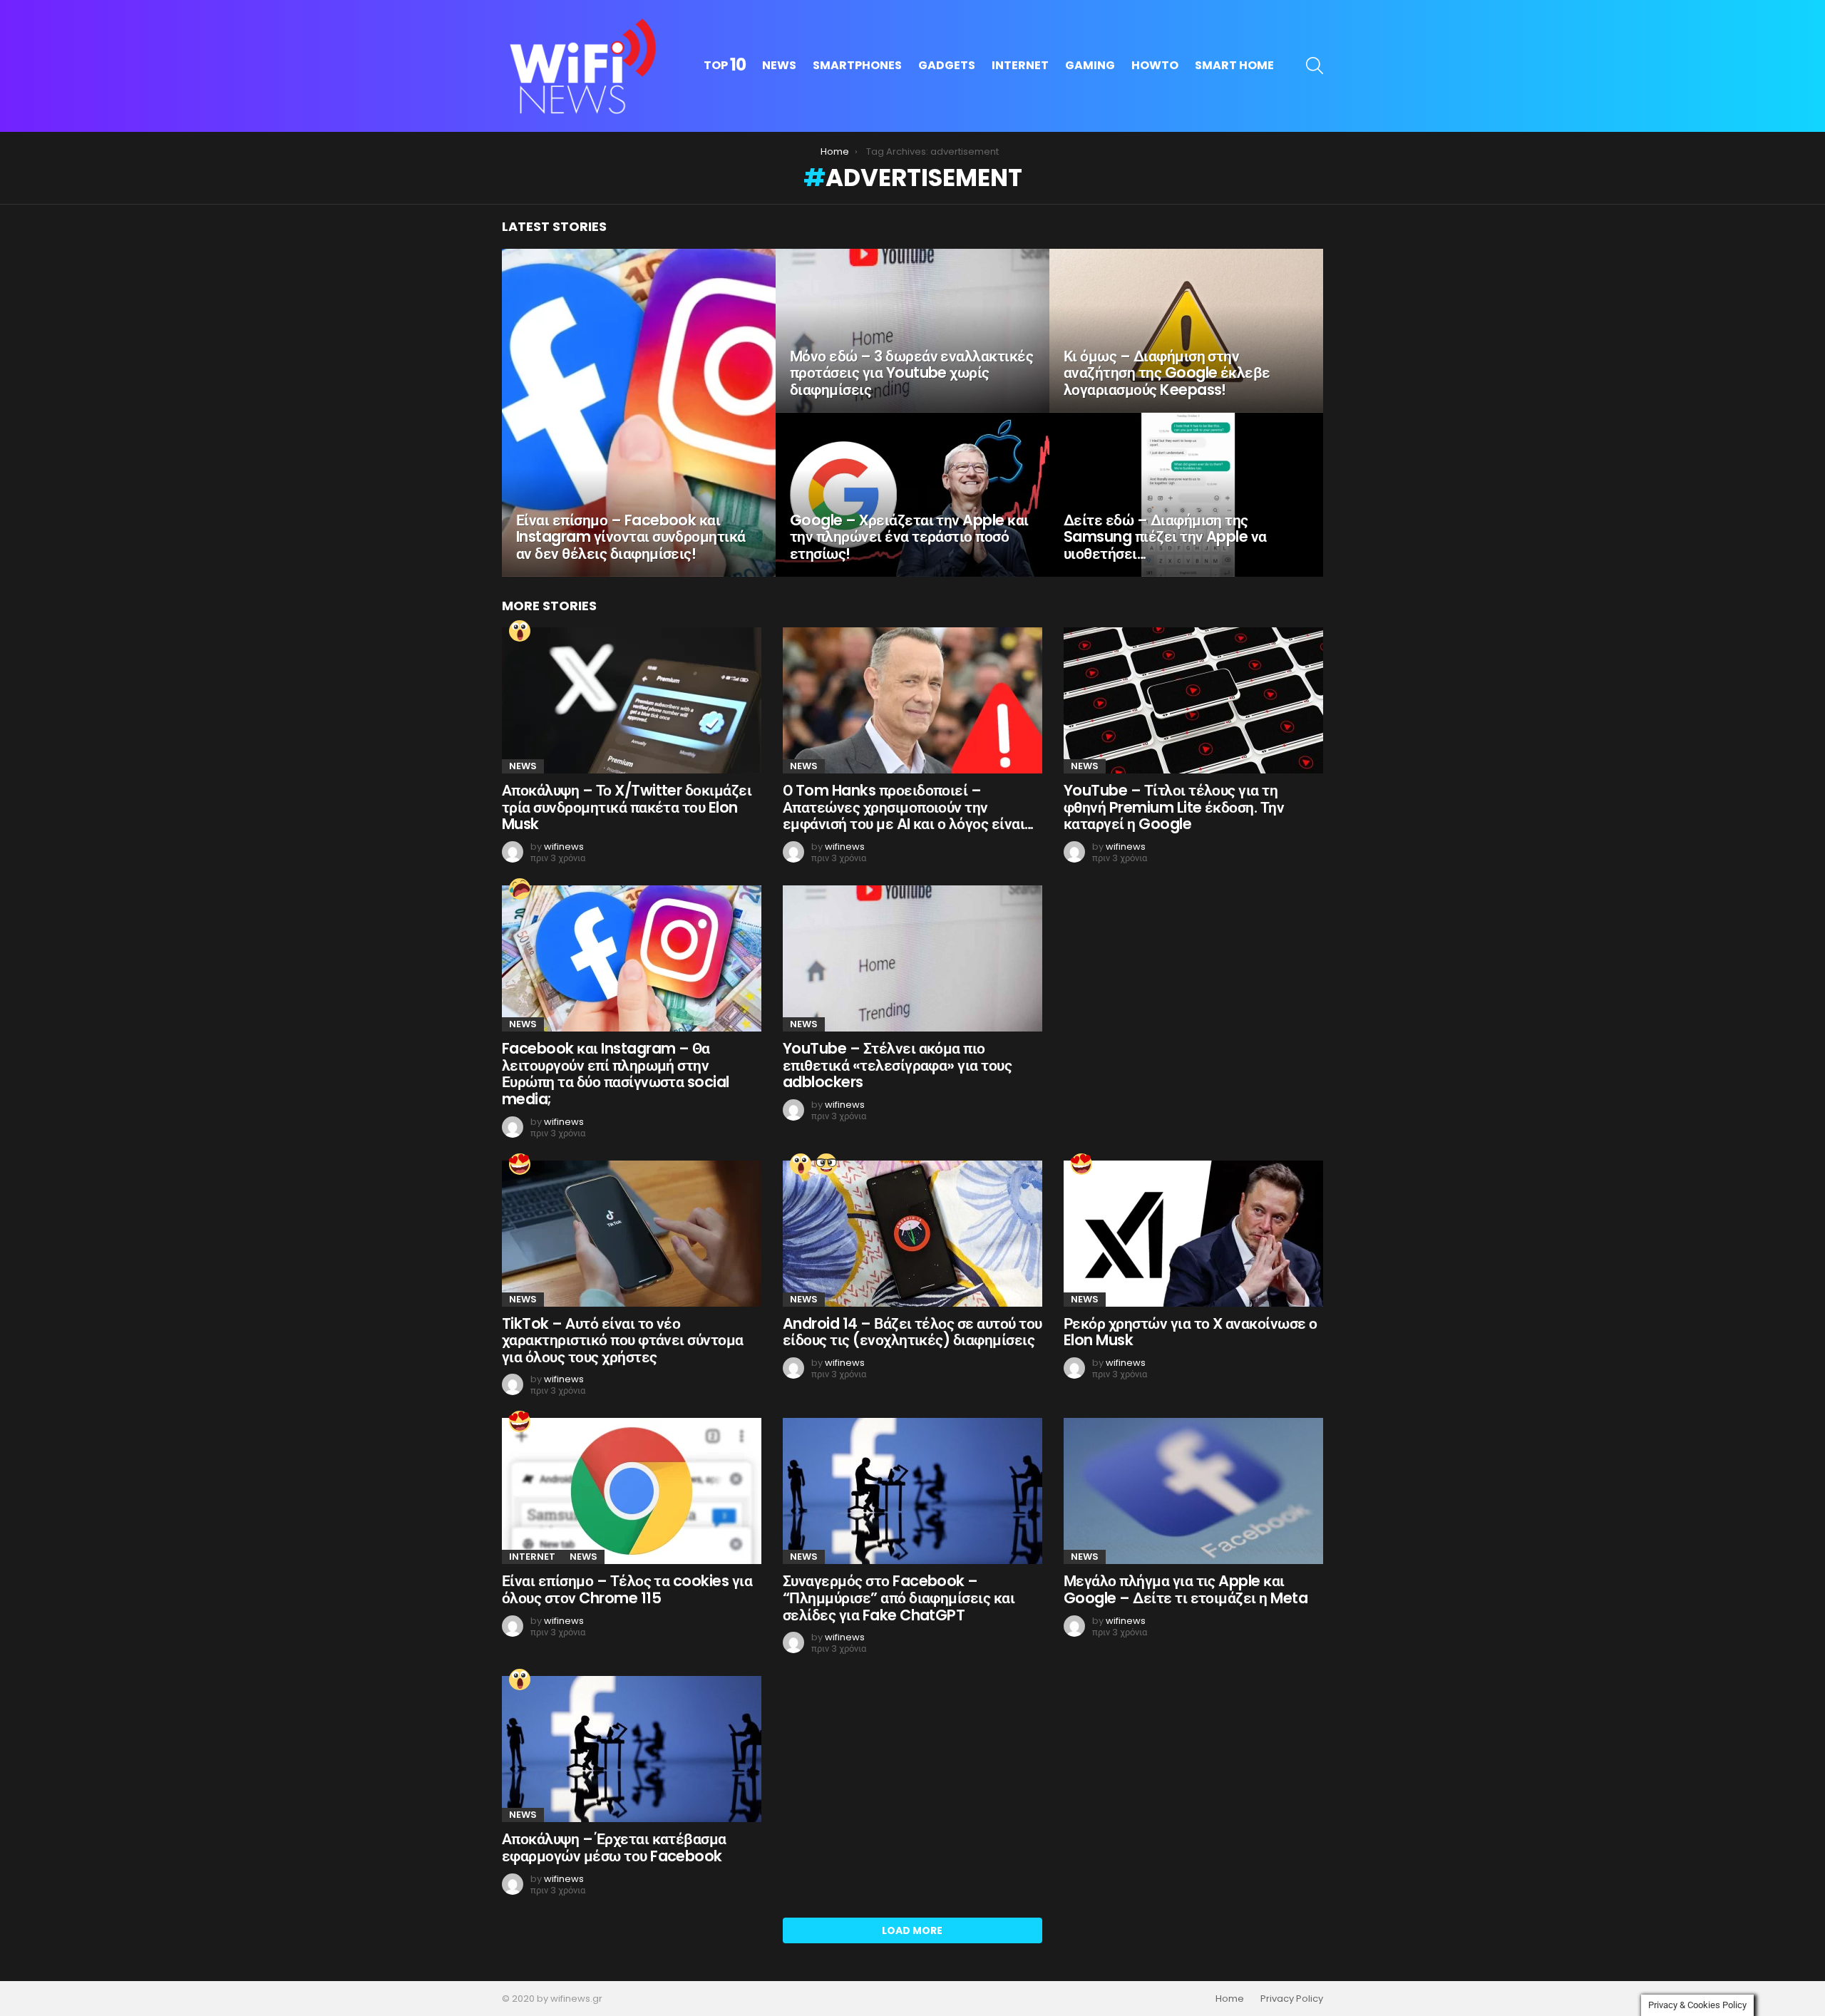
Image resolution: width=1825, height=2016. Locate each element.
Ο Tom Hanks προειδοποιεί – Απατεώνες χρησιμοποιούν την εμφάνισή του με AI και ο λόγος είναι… (908, 807)
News (779, 65)
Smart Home (1234, 65)
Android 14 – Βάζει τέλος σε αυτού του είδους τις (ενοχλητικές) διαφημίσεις (912, 1332)
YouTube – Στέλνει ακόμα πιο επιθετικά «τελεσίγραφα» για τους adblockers (897, 1065)
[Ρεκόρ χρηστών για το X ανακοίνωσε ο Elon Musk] (1193, 1234)
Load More (912, 1930)
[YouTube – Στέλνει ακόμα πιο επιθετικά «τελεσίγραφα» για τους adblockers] (912, 958)
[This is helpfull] (826, 1164)
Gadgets (947, 65)
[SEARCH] (1315, 66)
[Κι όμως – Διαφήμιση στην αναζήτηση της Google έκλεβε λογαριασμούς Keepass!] (1186, 331)
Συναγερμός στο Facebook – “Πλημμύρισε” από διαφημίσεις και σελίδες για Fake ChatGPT (899, 1598)
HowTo (1155, 65)
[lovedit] (520, 1164)
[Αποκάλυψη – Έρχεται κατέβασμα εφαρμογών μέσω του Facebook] (632, 1749)
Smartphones (857, 65)
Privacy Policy (1292, 1999)
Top (725, 66)
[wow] (520, 631)
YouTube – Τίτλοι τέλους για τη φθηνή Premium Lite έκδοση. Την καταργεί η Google (1174, 807)
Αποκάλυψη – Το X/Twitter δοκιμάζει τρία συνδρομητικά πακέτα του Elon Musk (627, 807)
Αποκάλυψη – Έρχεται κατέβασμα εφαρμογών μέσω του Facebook (614, 1847)
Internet (1020, 65)
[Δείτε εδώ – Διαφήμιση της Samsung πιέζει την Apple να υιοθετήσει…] (1186, 495)
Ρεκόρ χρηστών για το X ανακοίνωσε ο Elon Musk (1191, 1332)
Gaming (1090, 65)
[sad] (520, 889)
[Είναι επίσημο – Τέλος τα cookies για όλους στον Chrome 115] (632, 1491)
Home (1230, 1999)
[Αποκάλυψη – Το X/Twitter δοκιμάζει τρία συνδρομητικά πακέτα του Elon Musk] (632, 700)
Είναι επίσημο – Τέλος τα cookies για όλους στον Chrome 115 (627, 1589)
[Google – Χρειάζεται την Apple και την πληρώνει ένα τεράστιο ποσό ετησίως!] (912, 495)
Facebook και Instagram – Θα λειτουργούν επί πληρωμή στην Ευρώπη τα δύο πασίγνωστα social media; (616, 1074)
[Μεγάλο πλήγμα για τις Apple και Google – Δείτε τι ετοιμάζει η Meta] (1193, 1491)
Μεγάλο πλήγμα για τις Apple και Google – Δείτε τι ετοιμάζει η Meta (1186, 1589)
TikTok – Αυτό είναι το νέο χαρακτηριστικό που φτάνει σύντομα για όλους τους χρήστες (623, 1340)
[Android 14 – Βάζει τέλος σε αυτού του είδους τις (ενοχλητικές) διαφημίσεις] (912, 1234)
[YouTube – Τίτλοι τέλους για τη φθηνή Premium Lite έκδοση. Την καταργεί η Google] (1193, 700)
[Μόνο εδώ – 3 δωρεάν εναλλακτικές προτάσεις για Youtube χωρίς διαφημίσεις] (912, 331)
